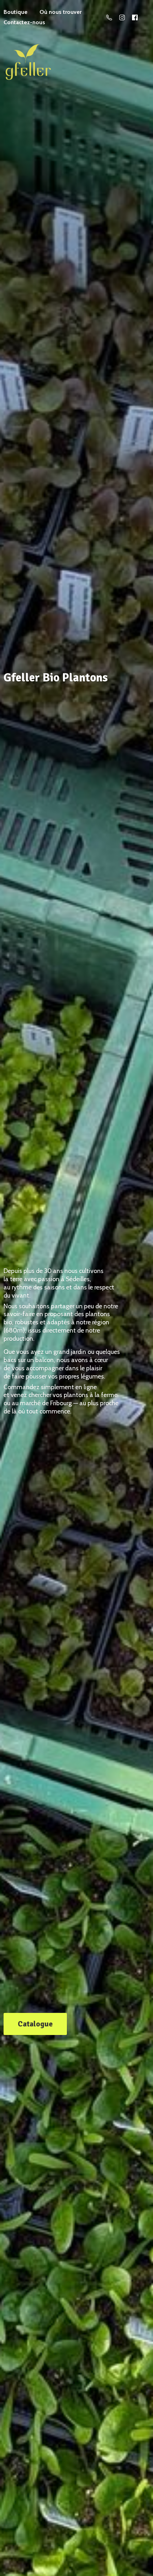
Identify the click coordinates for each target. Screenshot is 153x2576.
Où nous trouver (60, 12)
